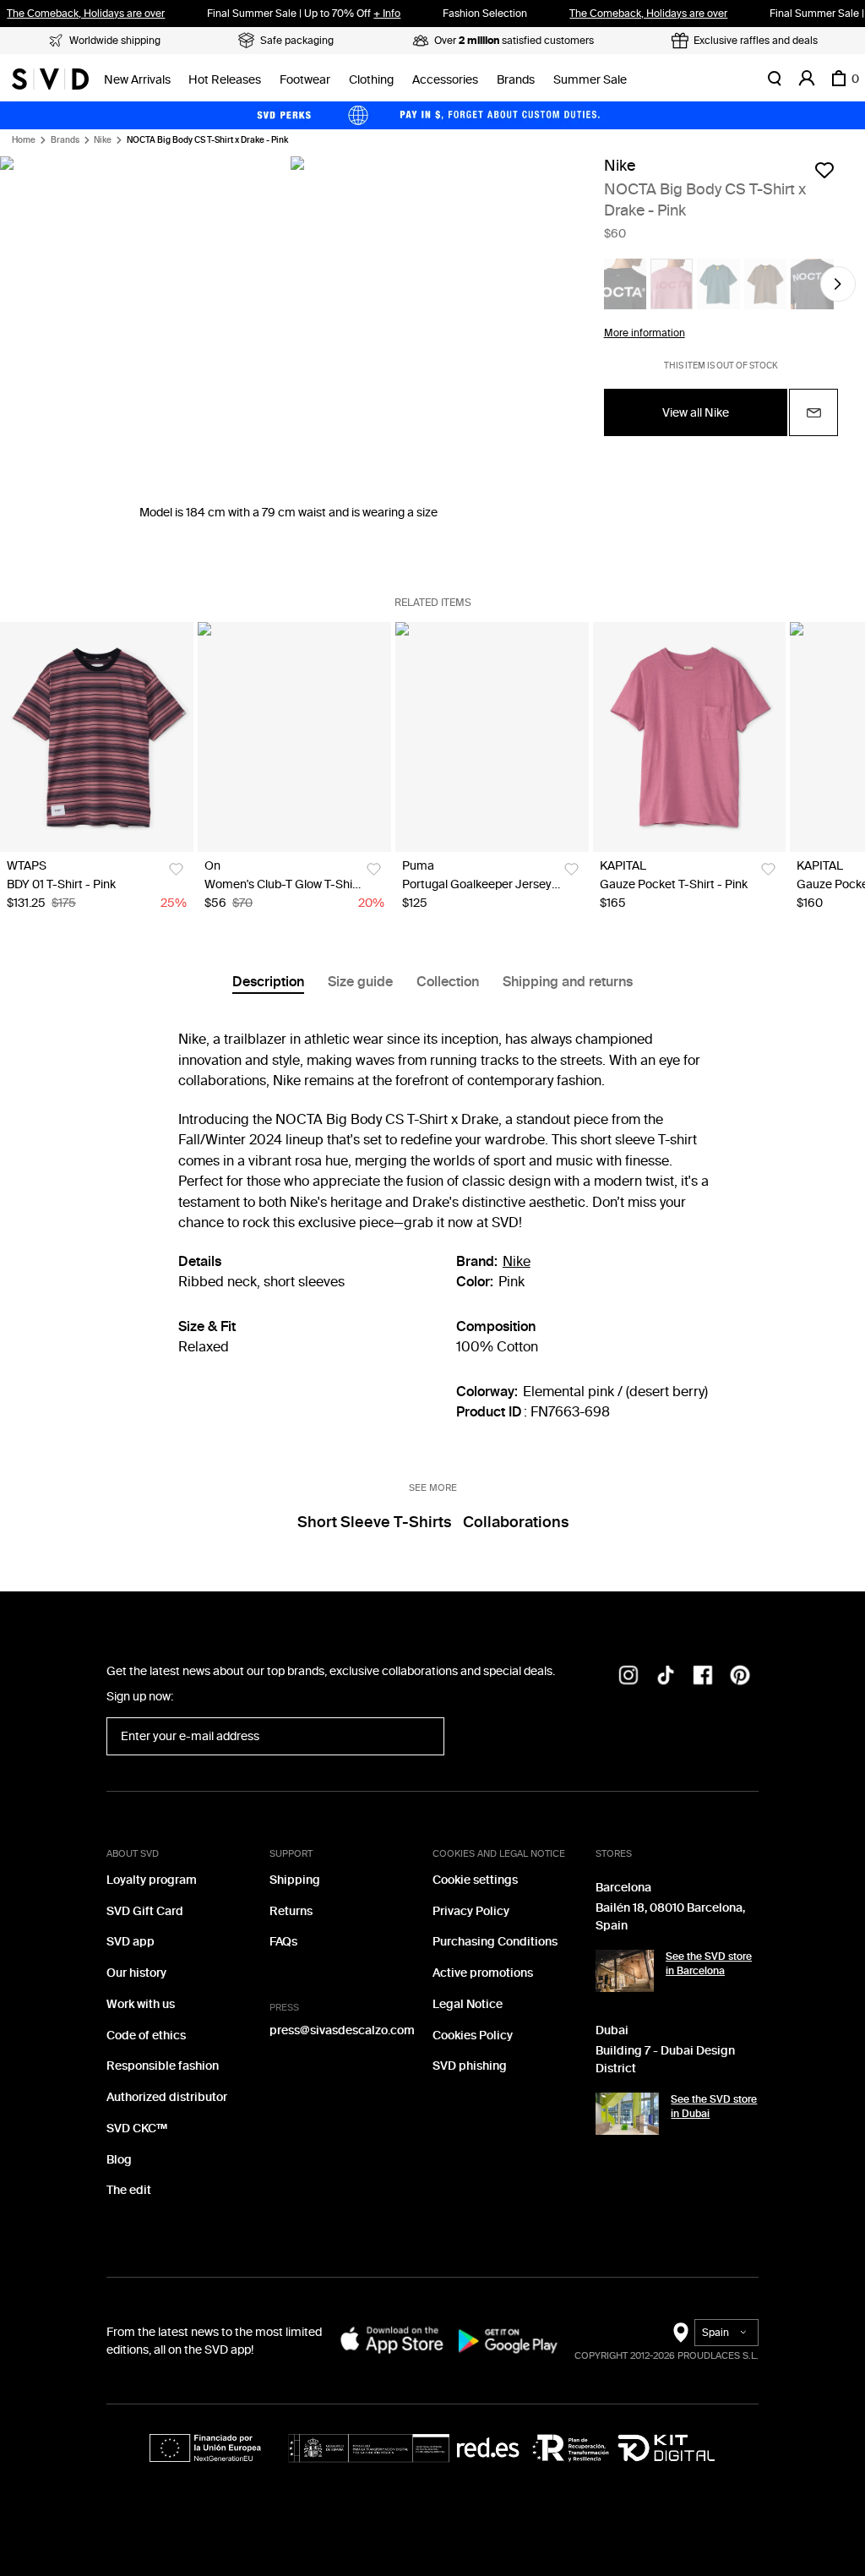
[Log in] (807, 79)
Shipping (295, 1880)
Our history (136, 1973)
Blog (119, 2160)
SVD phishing (470, 2066)
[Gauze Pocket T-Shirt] (690, 737)
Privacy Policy (471, 1911)
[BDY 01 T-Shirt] (97, 737)
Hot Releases (225, 80)
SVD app (131, 1942)
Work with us (141, 2004)
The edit (129, 2190)
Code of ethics (146, 2036)
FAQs (283, 1942)
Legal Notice (468, 2004)
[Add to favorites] (824, 170)
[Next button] (838, 284)
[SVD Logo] (50, 79)
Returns (291, 1911)
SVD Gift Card (145, 1911)
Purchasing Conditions (495, 1942)
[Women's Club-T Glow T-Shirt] (294, 737)
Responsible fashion (163, 2066)
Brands (516, 80)
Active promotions (483, 1973)
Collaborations (516, 1522)
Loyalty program (152, 1880)
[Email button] (813, 412)
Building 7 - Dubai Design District (665, 2060)
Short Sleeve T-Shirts (374, 1522)
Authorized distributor (167, 2097)
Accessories (445, 80)
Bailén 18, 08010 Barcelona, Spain (670, 1917)
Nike (103, 140)
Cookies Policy (473, 2036)
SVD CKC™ (137, 2128)
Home (24, 140)
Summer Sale (590, 80)
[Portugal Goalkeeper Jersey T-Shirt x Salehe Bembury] (492, 737)
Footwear (305, 80)
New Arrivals (137, 80)
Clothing (371, 80)
